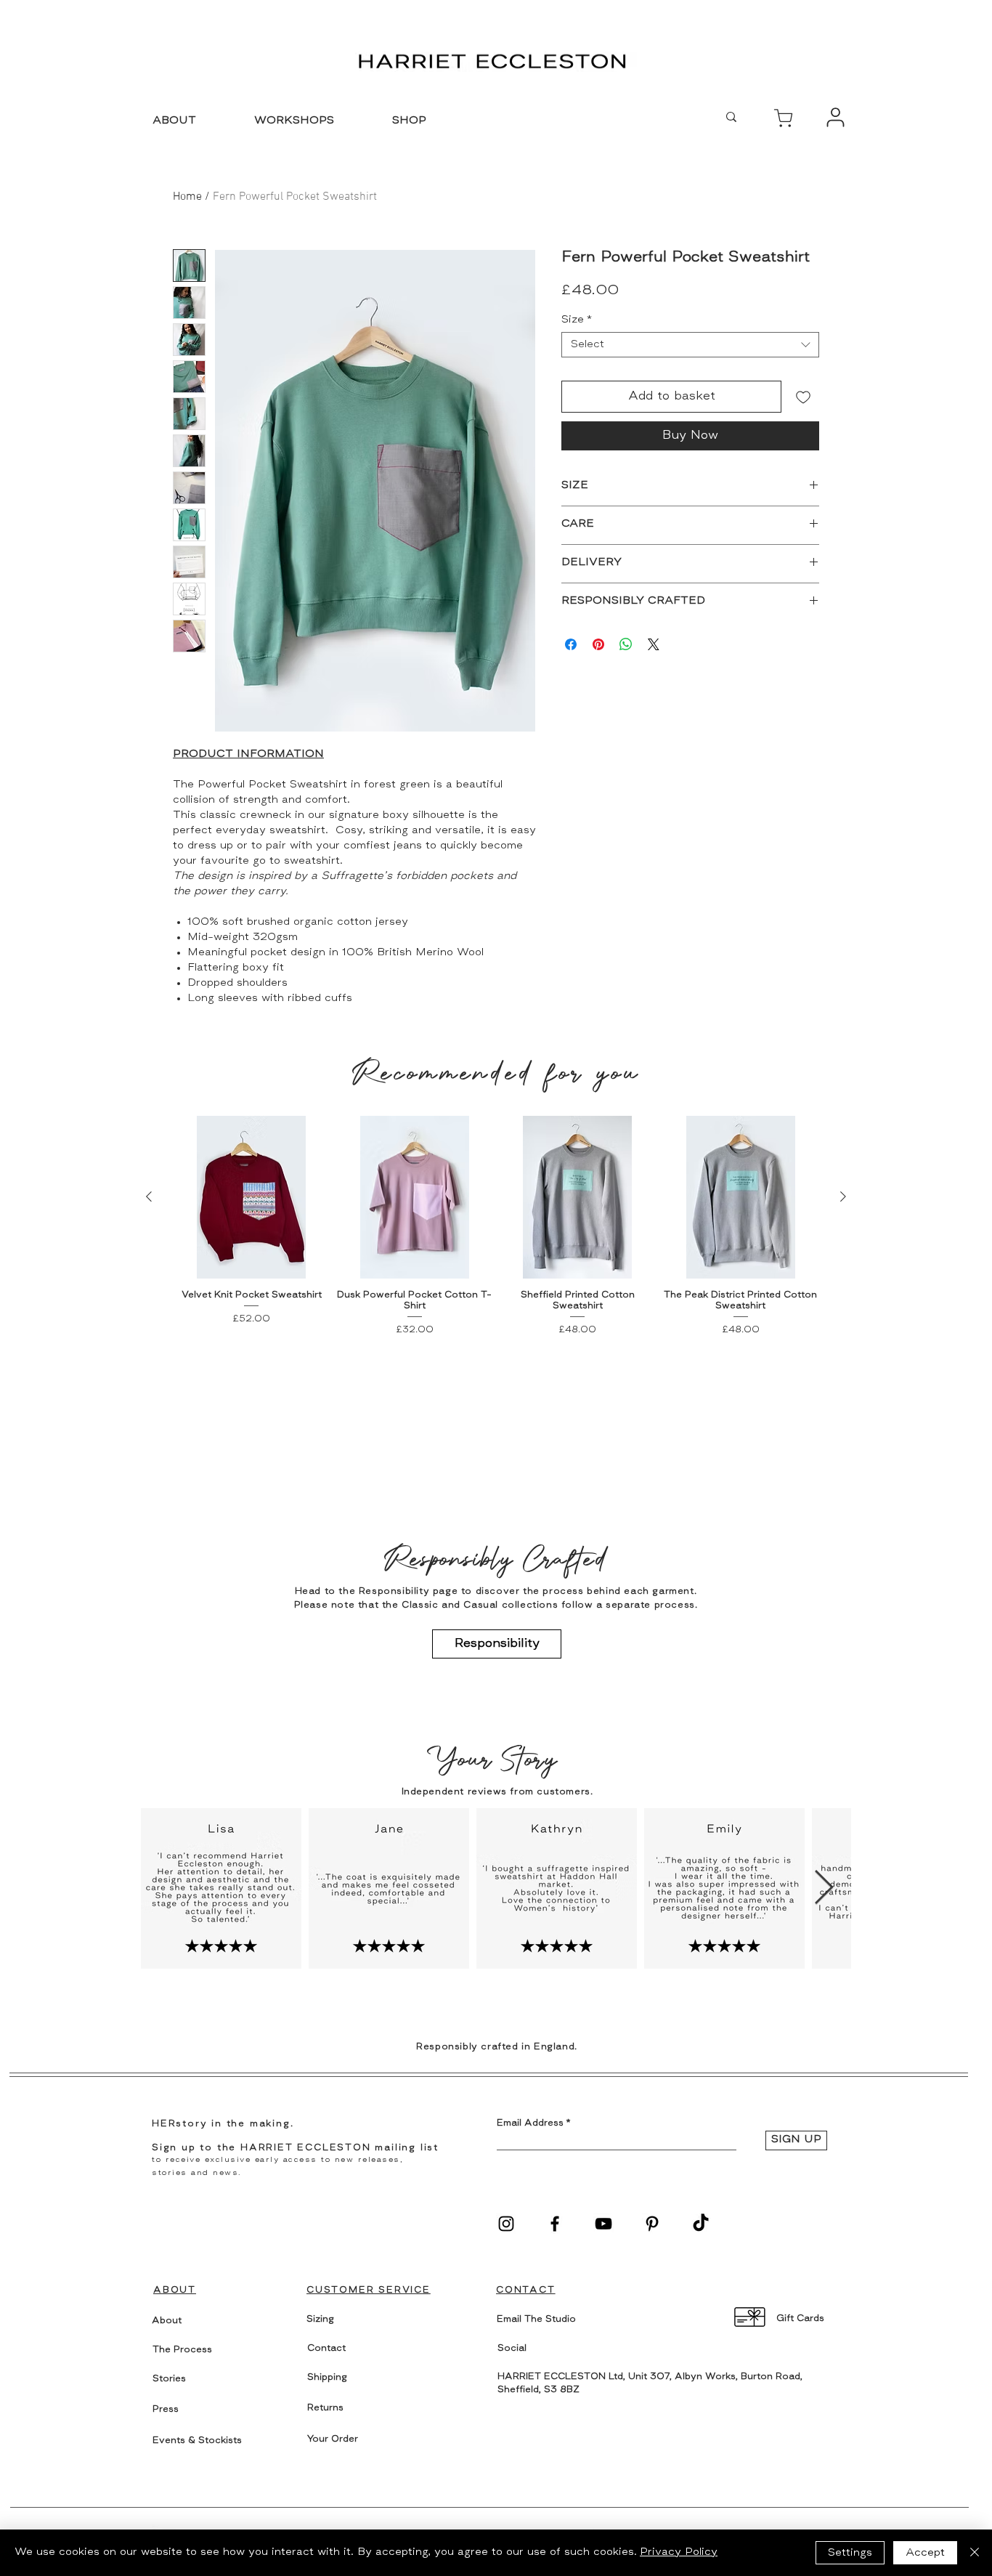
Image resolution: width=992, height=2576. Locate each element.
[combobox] (690, 345)
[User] (783, 118)
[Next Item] (824, 1888)
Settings (850, 2553)
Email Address (530, 2123)
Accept (925, 2553)
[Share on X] (654, 644)
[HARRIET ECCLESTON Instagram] (506, 2224)
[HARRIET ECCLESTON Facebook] (555, 2224)
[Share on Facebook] (571, 644)
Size (577, 320)
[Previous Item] (168, 1888)
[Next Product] (843, 1196)
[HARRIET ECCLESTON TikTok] (701, 2224)
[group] (496, 1227)
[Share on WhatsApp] (626, 644)
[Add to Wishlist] (803, 397)
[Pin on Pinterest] (598, 644)
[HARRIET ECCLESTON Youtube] (603, 2224)
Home (187, 197)
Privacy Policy (679, 2552)
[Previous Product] (149, 1196)
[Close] (975, 2553)
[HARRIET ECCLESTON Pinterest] (652, 2224)
